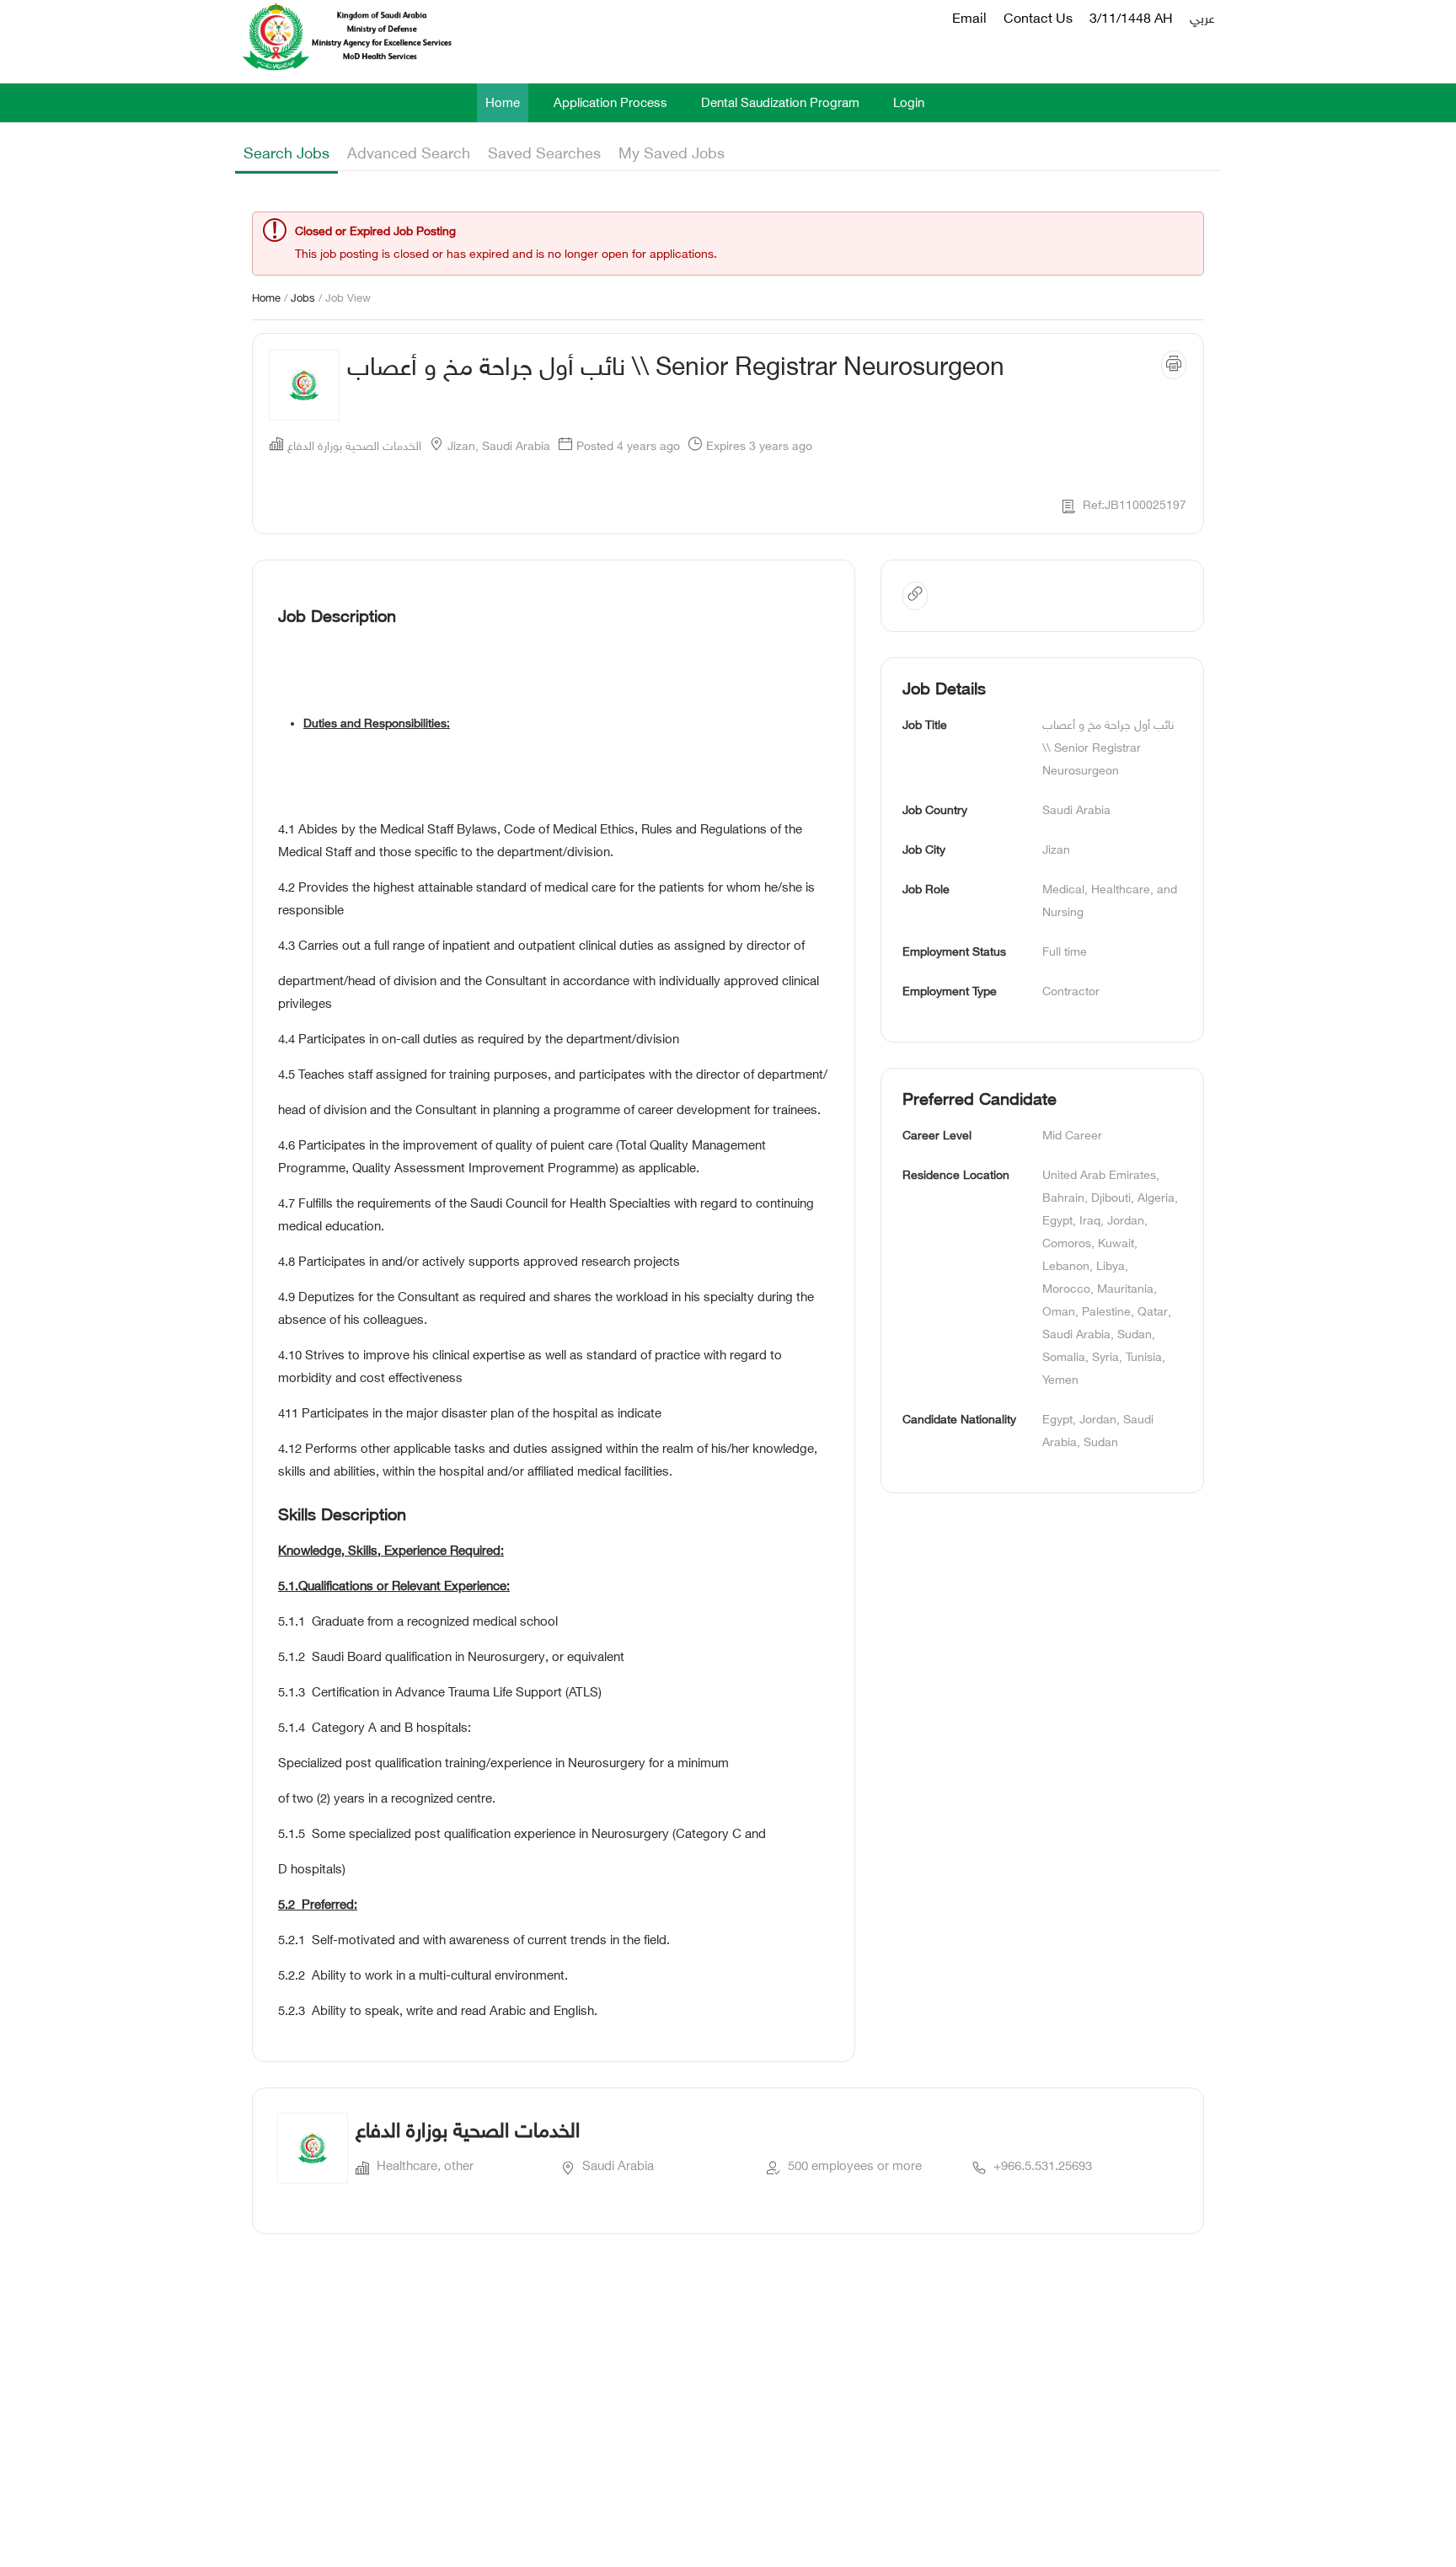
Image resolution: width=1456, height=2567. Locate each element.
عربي (1202, 20)
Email (969, 20)
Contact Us (1038, 20)
